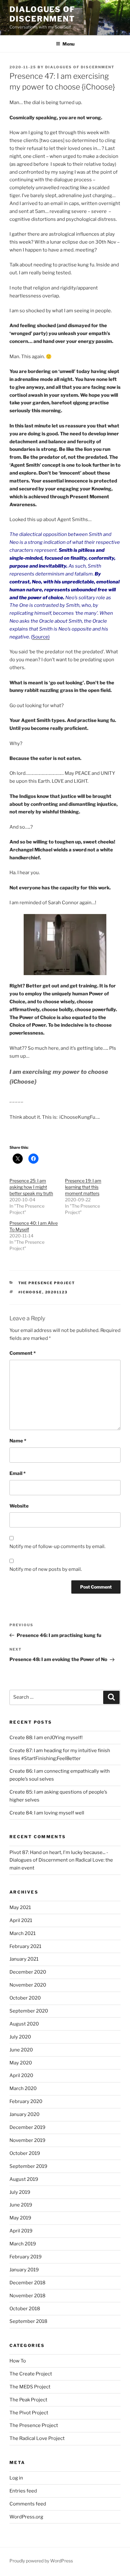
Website (19, 1506)
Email (18, 1473)
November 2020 (28, 1985)
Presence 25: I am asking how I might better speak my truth (31, 1187)
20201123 (56, 1292)
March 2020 (23, 2088)
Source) (41, 637)
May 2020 (21, 2063)
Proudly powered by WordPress (41, 2561)
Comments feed (28, 2504)
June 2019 (21, 2205)
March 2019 (23, 2244)
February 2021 (25, 1946)
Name (18, 1441)
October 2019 (25, 2153)
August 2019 (24, 2179)
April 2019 (21, 2231)
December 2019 (27, 2127)
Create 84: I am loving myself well (47, 1813)
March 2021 (23, 1933)
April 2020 (21, 2075)
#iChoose (30, 1292)
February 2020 (26, 2101)
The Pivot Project (29, 2413)
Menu (68, 44)
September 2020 (29, 2011)
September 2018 (28, 2321)
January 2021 (24, 1959)
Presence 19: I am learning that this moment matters (83, 1187)
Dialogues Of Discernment (80, 67)
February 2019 (26, 2257)
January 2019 (24, 2270)
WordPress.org (26, 2517)
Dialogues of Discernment (42, 14)
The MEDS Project (30, 2387)
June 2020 (21, 2050)
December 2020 (28, 1972)
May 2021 (20, 1907)
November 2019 (27, 2140)
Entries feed (23, 2491)
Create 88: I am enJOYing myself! (46, 1738)
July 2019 (20, 2192)
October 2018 (25, 2309)
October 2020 (25, 1998)
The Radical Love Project (37, 2438)
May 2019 (20, 2218)
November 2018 (27, 2296)
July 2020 (20, 2037)
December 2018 (27, 2283)
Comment (23, 1353)
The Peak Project (28, 2400)
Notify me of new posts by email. (46, 1569)
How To (18, 2361)
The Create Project (31, 2374)
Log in (16, 2478)
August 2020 (24, 2024)
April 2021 (21, 1920)
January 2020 (24, 2114)
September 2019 (28, 2166)
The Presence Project (47, 1283)
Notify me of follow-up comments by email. (57, 1546)
